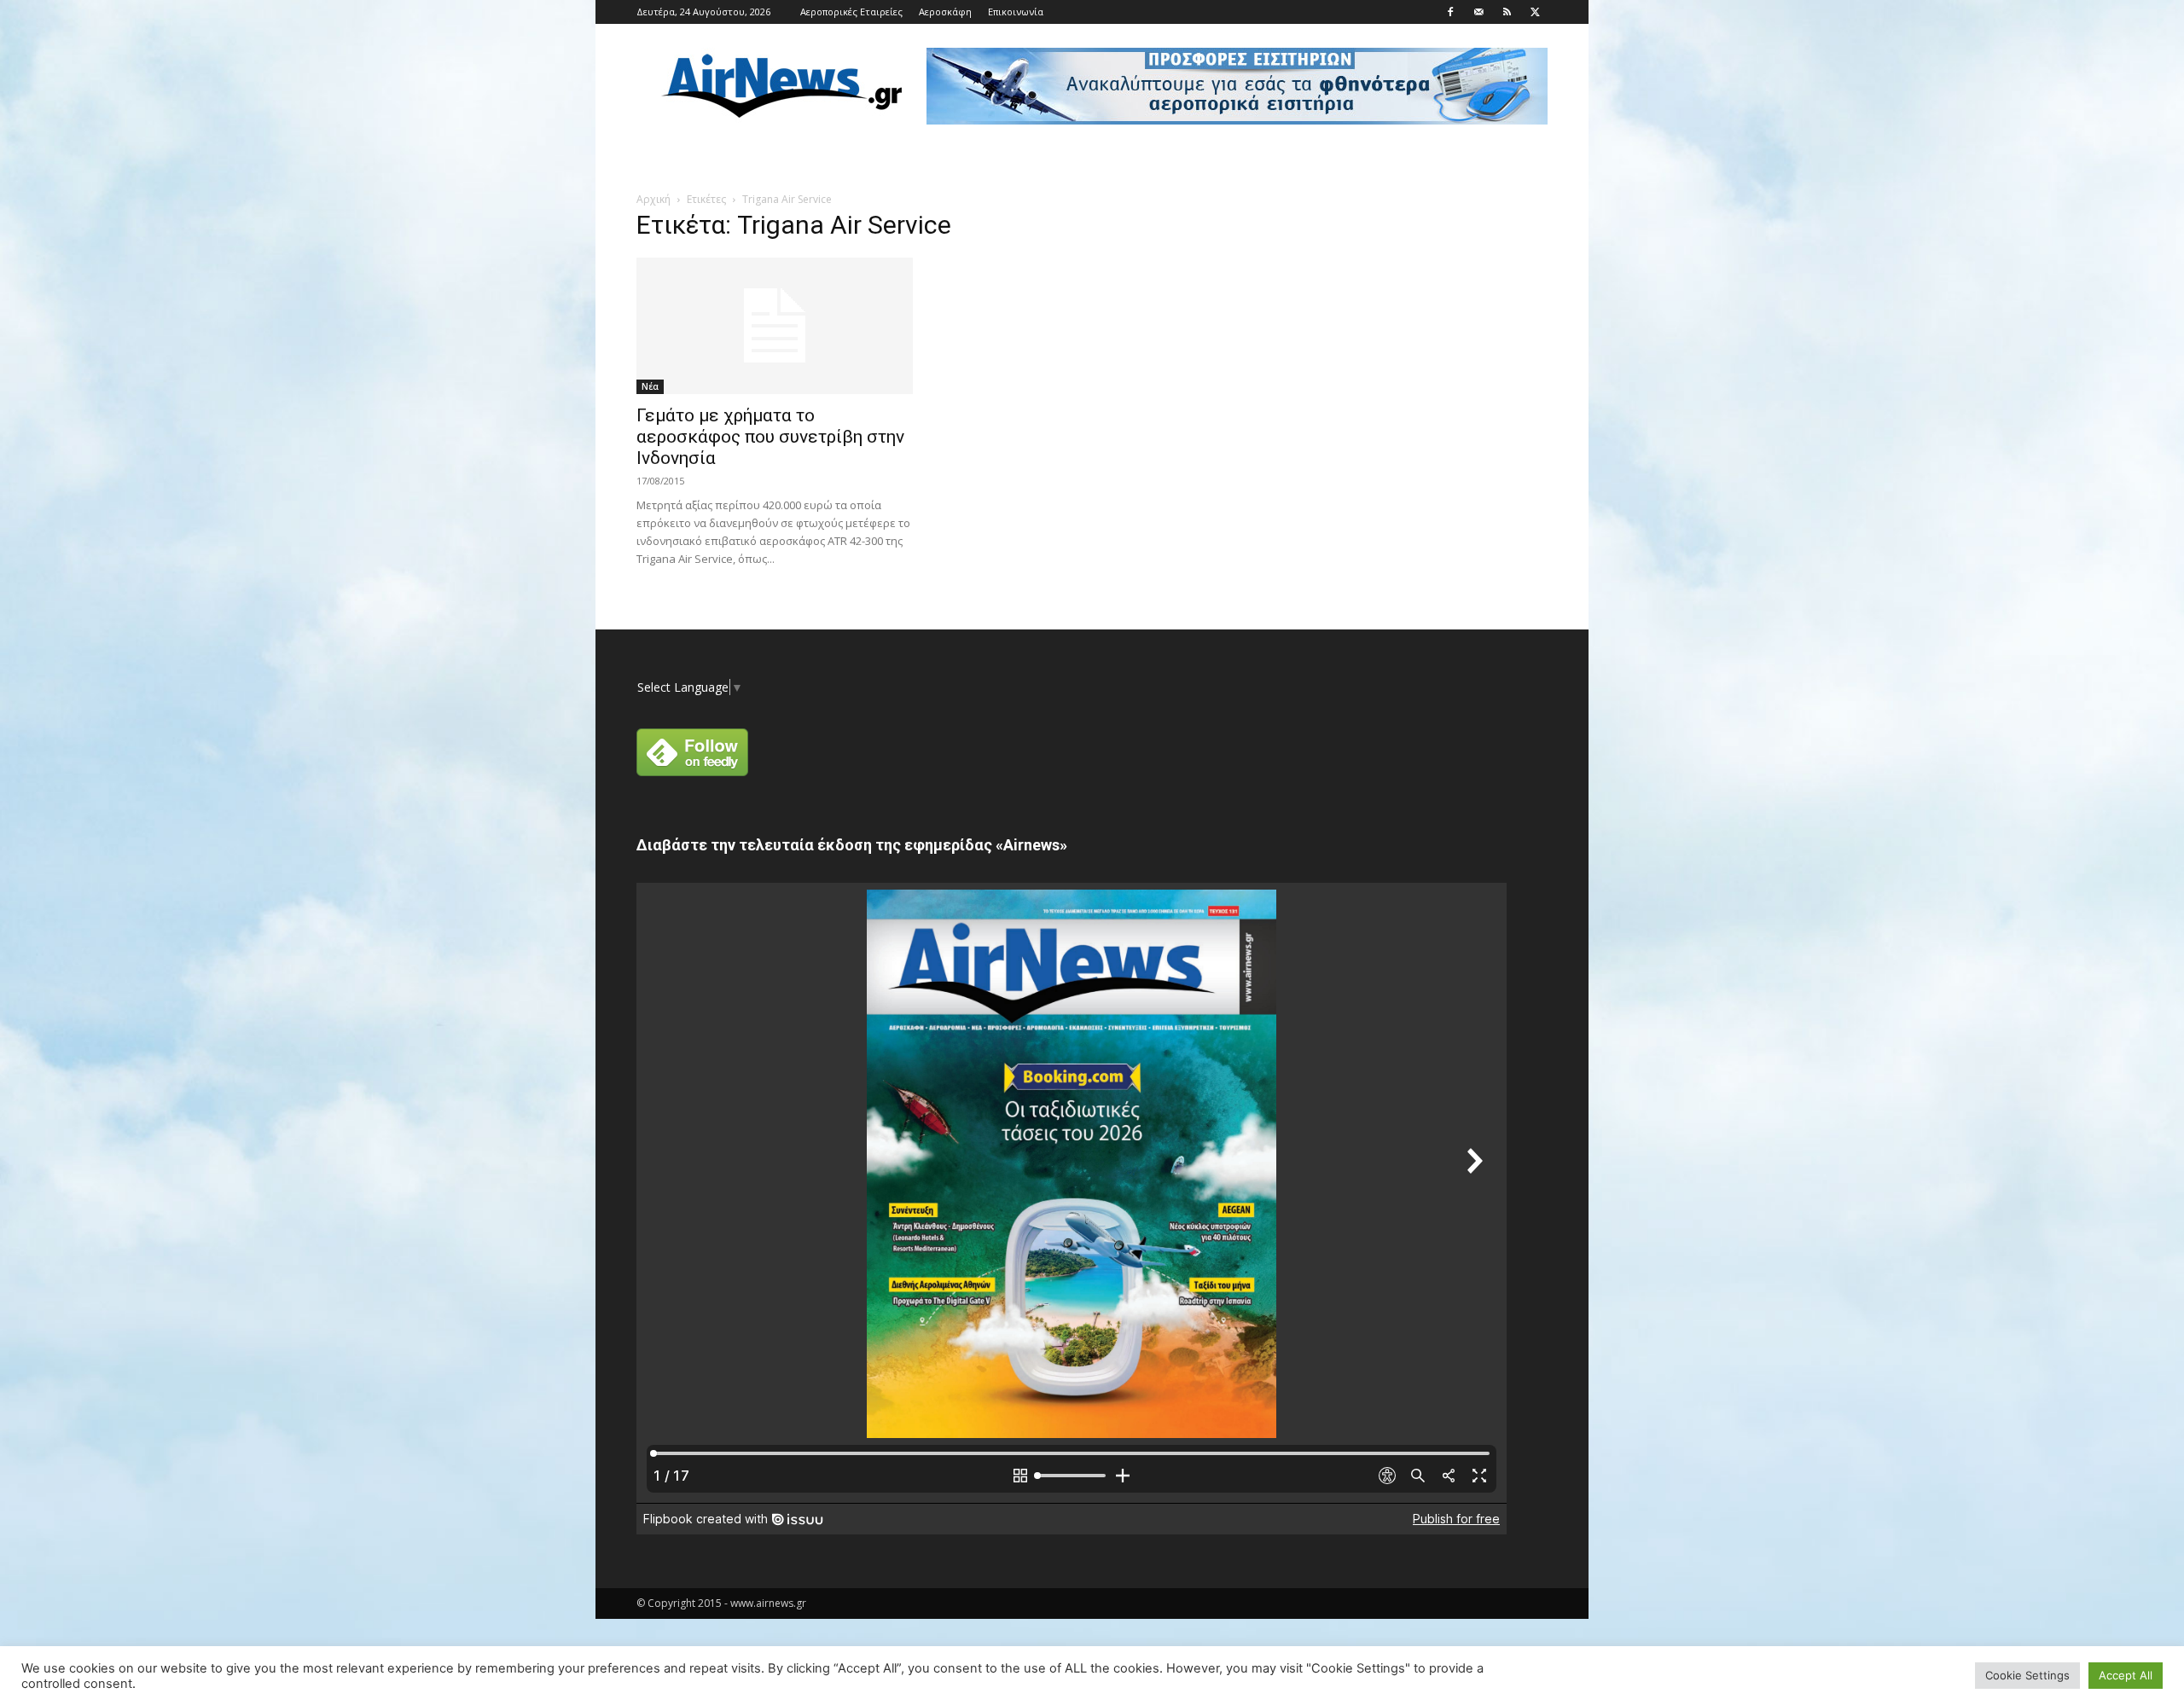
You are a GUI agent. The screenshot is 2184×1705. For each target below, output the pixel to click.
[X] (1535, 12)
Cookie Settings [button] (2027, 1675)
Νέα (650, 386)
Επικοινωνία (1016, 12)
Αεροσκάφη (945, 12)
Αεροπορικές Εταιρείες (851, 12)
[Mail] (1478, 12)
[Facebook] (1450, 12)
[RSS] (1507, 12)
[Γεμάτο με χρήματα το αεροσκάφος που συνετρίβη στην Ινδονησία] (775, 326)
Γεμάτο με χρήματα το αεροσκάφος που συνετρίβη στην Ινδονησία (770, 437)
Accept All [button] (2126, 1675)
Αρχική (653, 199)
